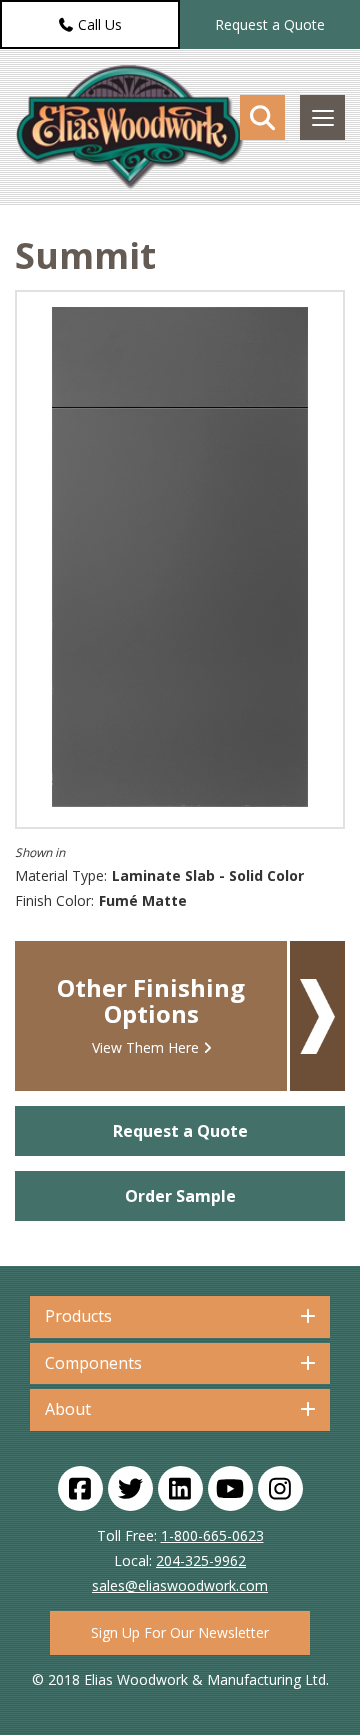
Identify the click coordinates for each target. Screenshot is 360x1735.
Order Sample (180, 1196)
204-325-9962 (201, 1560)
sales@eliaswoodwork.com (180, 1585)
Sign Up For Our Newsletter (180, 1632)
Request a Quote (270, 24)
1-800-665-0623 (212, 1535)
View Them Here (145, 1047)
